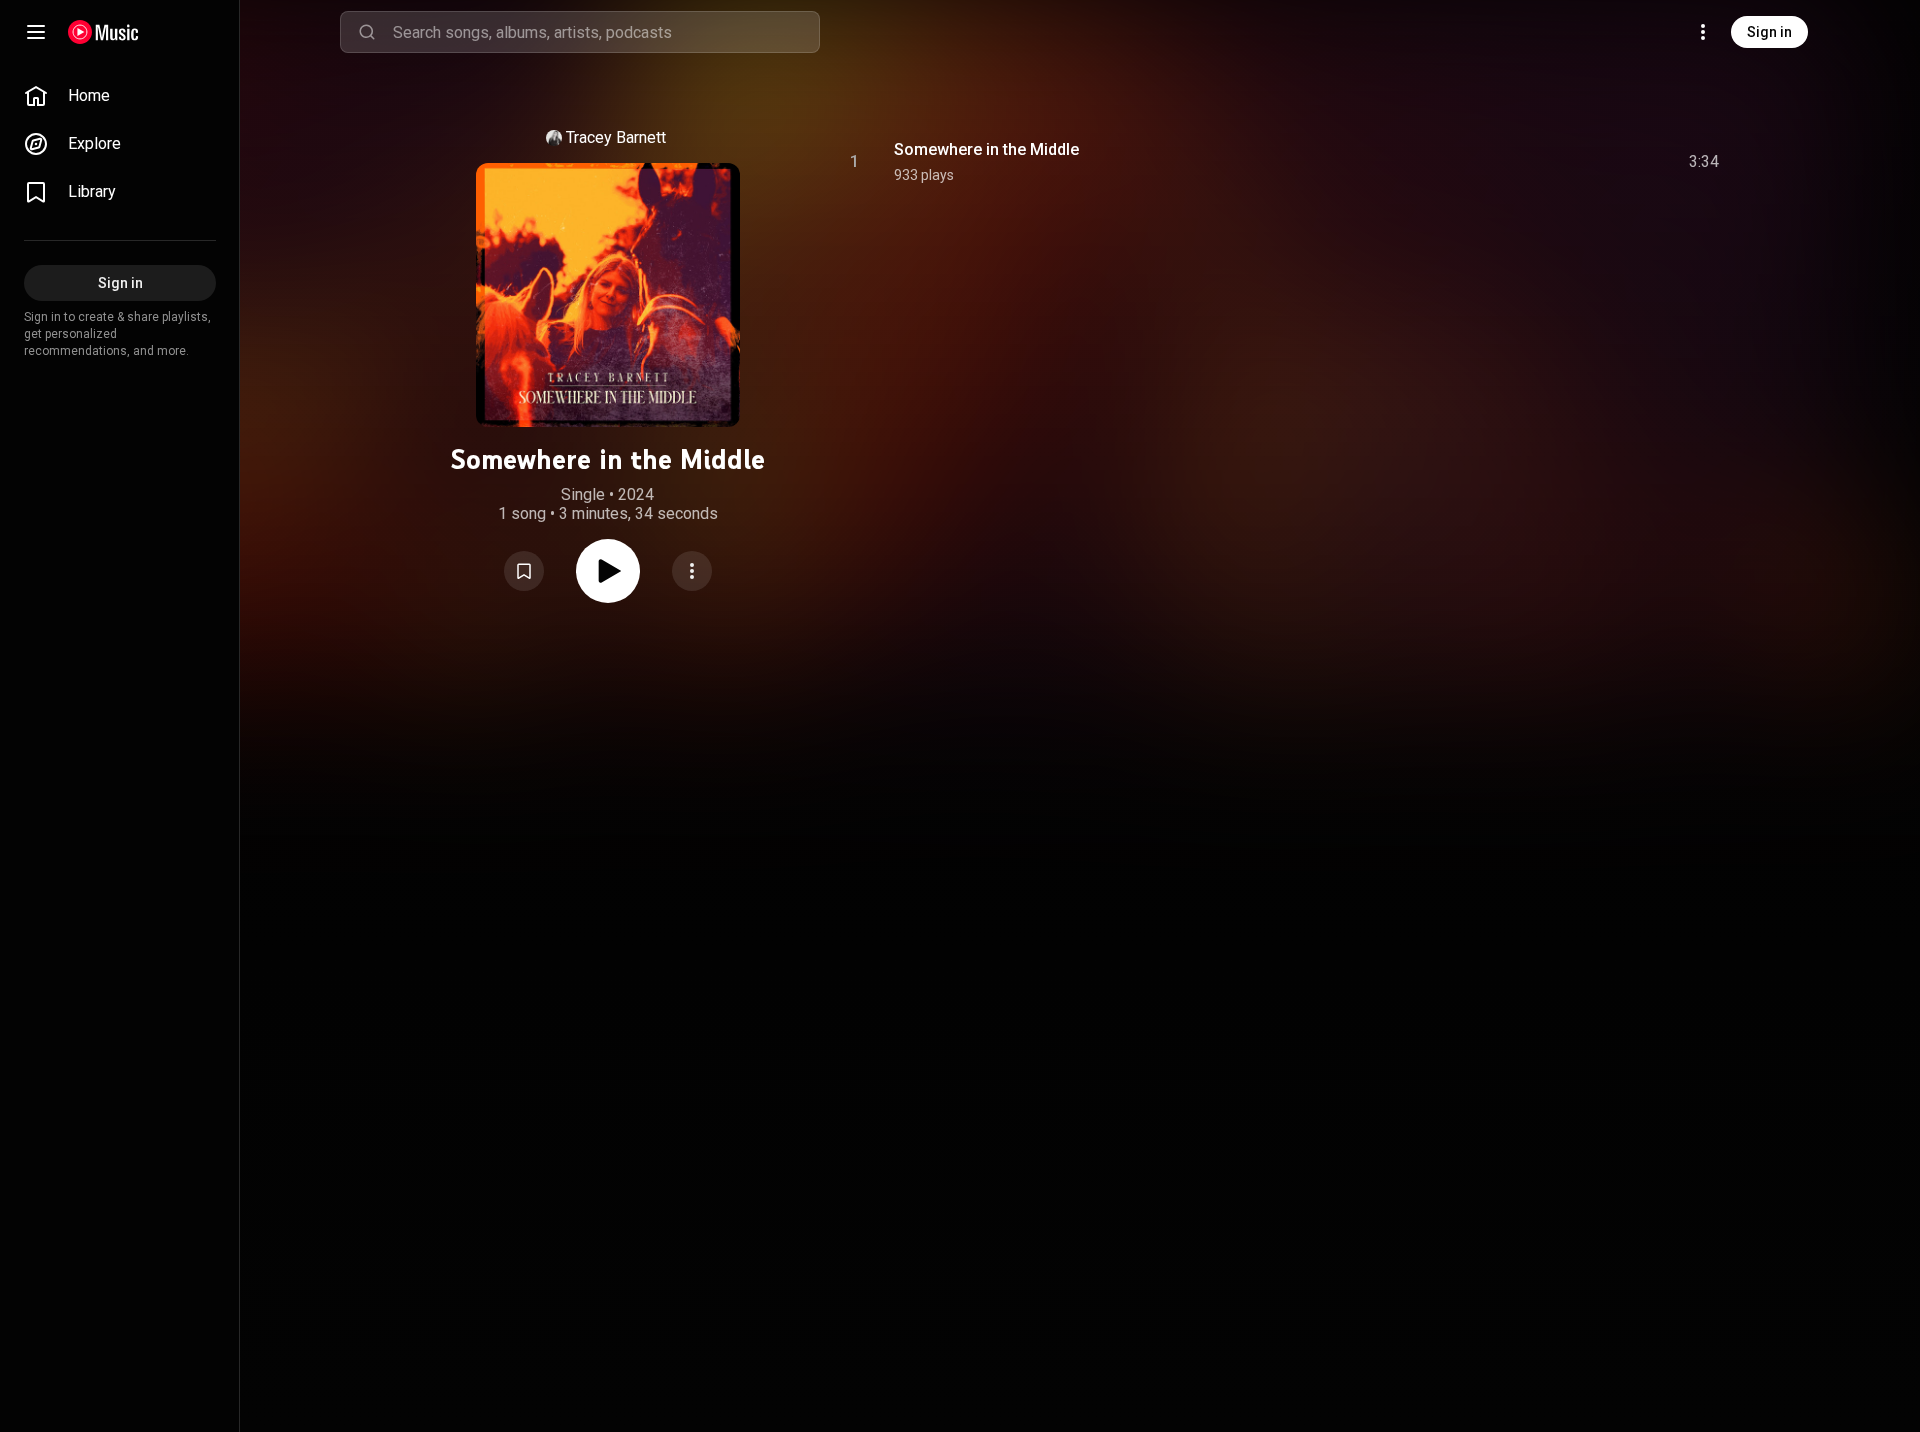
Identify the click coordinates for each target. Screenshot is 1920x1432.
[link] (120, 96)
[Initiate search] (367, 32)
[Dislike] (1591, 162)
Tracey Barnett (616, 137)
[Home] (103, 32)
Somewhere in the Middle (986, 149)
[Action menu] (692, 571)
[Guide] (36, 32)
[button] (524, 571)
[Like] (1553, 162)
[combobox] (606, 32)
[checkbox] (1705, 162)
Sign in (1769, 32)
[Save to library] (524, 571)
